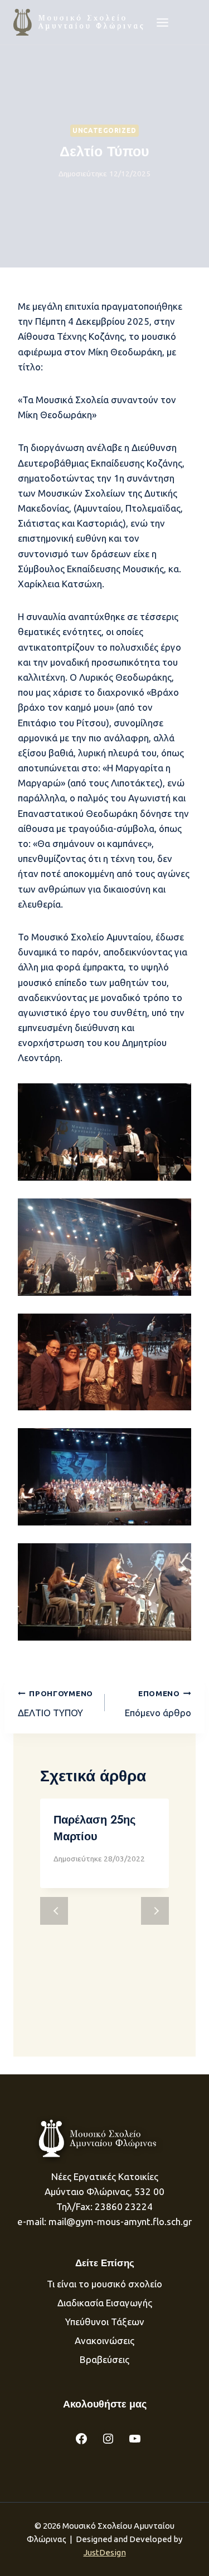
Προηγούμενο (54, 1911)
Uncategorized (104, 130)
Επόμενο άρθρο (158, 1703)
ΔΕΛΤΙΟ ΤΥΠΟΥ (55, 1703)
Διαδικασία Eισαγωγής (105, 2303)
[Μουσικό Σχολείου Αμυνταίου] (79, 22)
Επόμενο (155, 1911)
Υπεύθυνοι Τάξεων (105, 2322)
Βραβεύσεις (104, 2359)
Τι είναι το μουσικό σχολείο (104, 2284)
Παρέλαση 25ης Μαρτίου (94, 1828)
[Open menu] (163, 22)
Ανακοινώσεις (104, 2340)
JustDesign (105, 2552)
